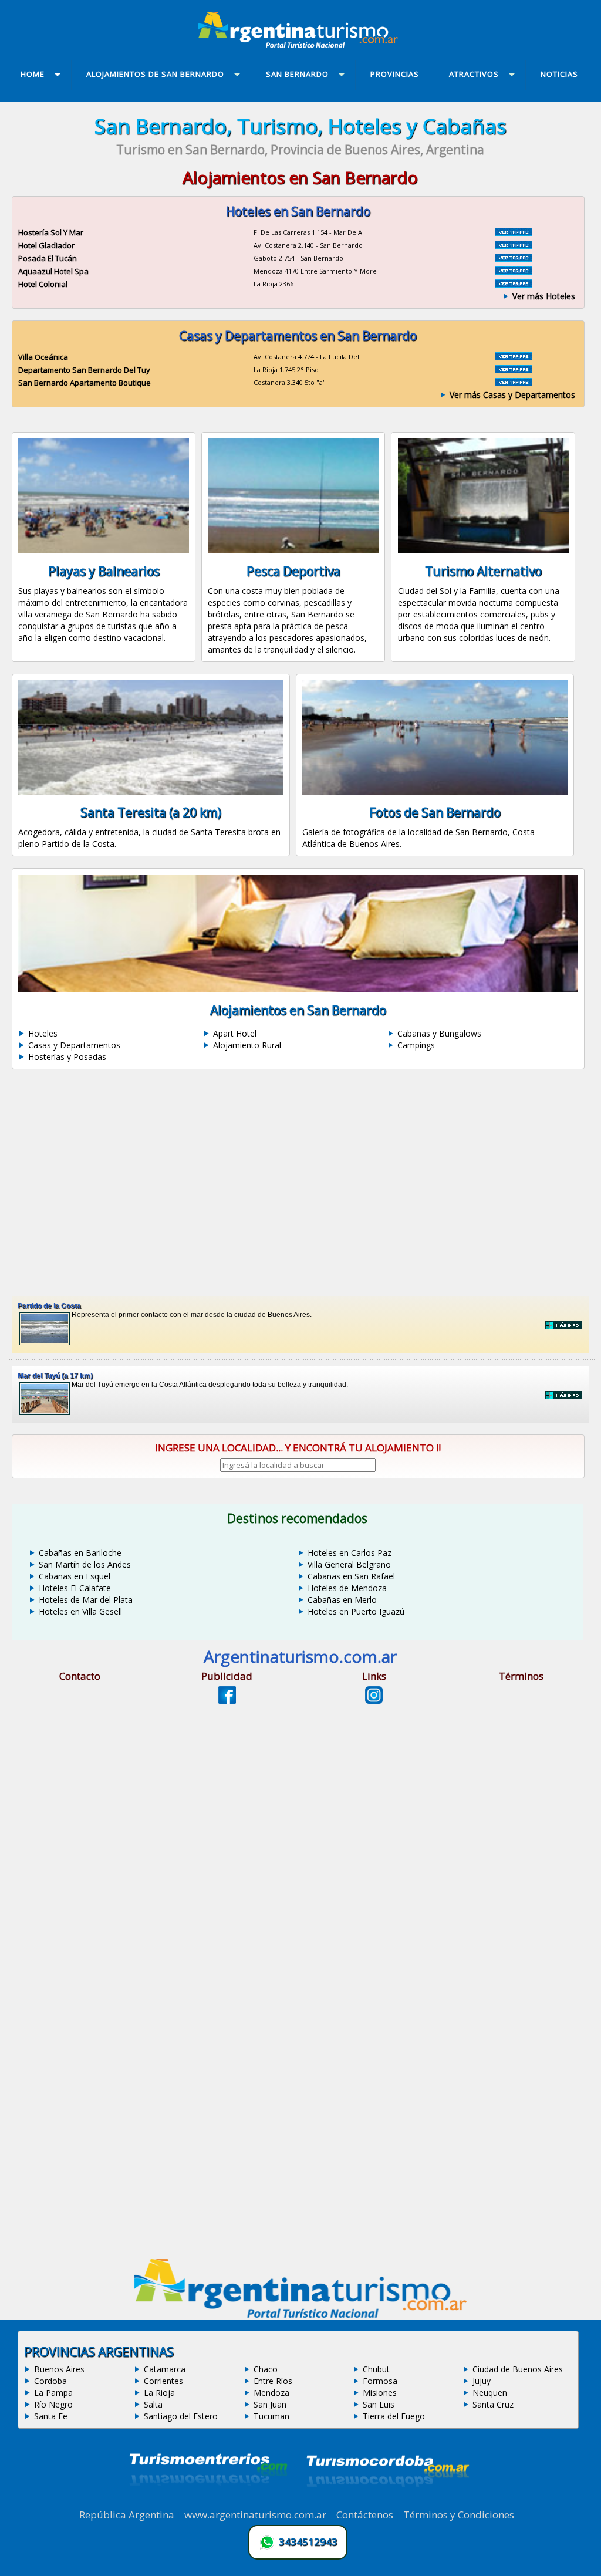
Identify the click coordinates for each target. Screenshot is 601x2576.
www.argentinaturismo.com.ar (255, 2515)
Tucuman (271, 2416)
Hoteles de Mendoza (347, 1588)
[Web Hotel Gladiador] (514, 245)
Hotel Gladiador (46, 245)
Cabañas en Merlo (342, 1600)
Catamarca (165, 2369)
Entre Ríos (273, 2381)
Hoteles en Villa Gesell (80, 1611)
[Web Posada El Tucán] (514, 258)
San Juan (270, 2404)
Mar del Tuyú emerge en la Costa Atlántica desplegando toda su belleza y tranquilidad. (183, 1380)
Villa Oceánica (43, 357)
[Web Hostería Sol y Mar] (514, 232)
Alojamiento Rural (247, 1045)
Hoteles (43, 1033)
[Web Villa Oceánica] (514, 357)
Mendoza (271, 2393)
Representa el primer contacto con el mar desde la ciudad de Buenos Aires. (165, 1310)
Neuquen (490, 2393)
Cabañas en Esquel (75, 1576)
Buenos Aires (59, 2369)
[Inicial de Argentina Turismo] (300, 45)
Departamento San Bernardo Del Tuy (84, 370)
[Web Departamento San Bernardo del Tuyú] (514, 370)
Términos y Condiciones (459, 2515)
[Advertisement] (300, 1183)
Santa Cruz (493, 2404)
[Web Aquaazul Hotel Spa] (514, 271)
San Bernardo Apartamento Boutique (85, 383)
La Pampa (53, 2393)
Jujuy (482, 2381)
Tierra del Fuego (394, 2416)
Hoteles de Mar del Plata (86, 1600)
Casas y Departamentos (74, 1045)
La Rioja (159, 2393)
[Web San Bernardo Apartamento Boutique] (514, 383)
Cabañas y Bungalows (439, 1033)
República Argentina (127, 2515)
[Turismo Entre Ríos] (208, 2501)
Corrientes (163, 2381)
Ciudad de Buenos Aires (518, 2369)
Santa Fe (51, 2416)
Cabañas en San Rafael (351, 1576)
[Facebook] (227, 1700)
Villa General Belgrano (349, 1564)
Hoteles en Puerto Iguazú (356, 1611)
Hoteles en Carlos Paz (350, 1553)
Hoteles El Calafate (75, 1588)
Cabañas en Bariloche (80, 1553)
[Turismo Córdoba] (387, 2501)
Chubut (376, 2369)
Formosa (380, 2381)
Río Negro (53, 2404)
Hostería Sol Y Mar (51, 232)
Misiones (380, 2393)
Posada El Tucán (48, 258)
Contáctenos (365, 2515)
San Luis (379, 2404)
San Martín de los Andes (85, 1564)
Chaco (266, 2369)
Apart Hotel (235, 1033)
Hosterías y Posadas (67, 1057)
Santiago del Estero (181, 2416)
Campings (416, 1045)
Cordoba (50, 2381)
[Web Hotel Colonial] (514, 284)
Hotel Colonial (43, 284)
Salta (153, 2404)
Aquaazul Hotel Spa (53, 271)
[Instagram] (374, 1700)
